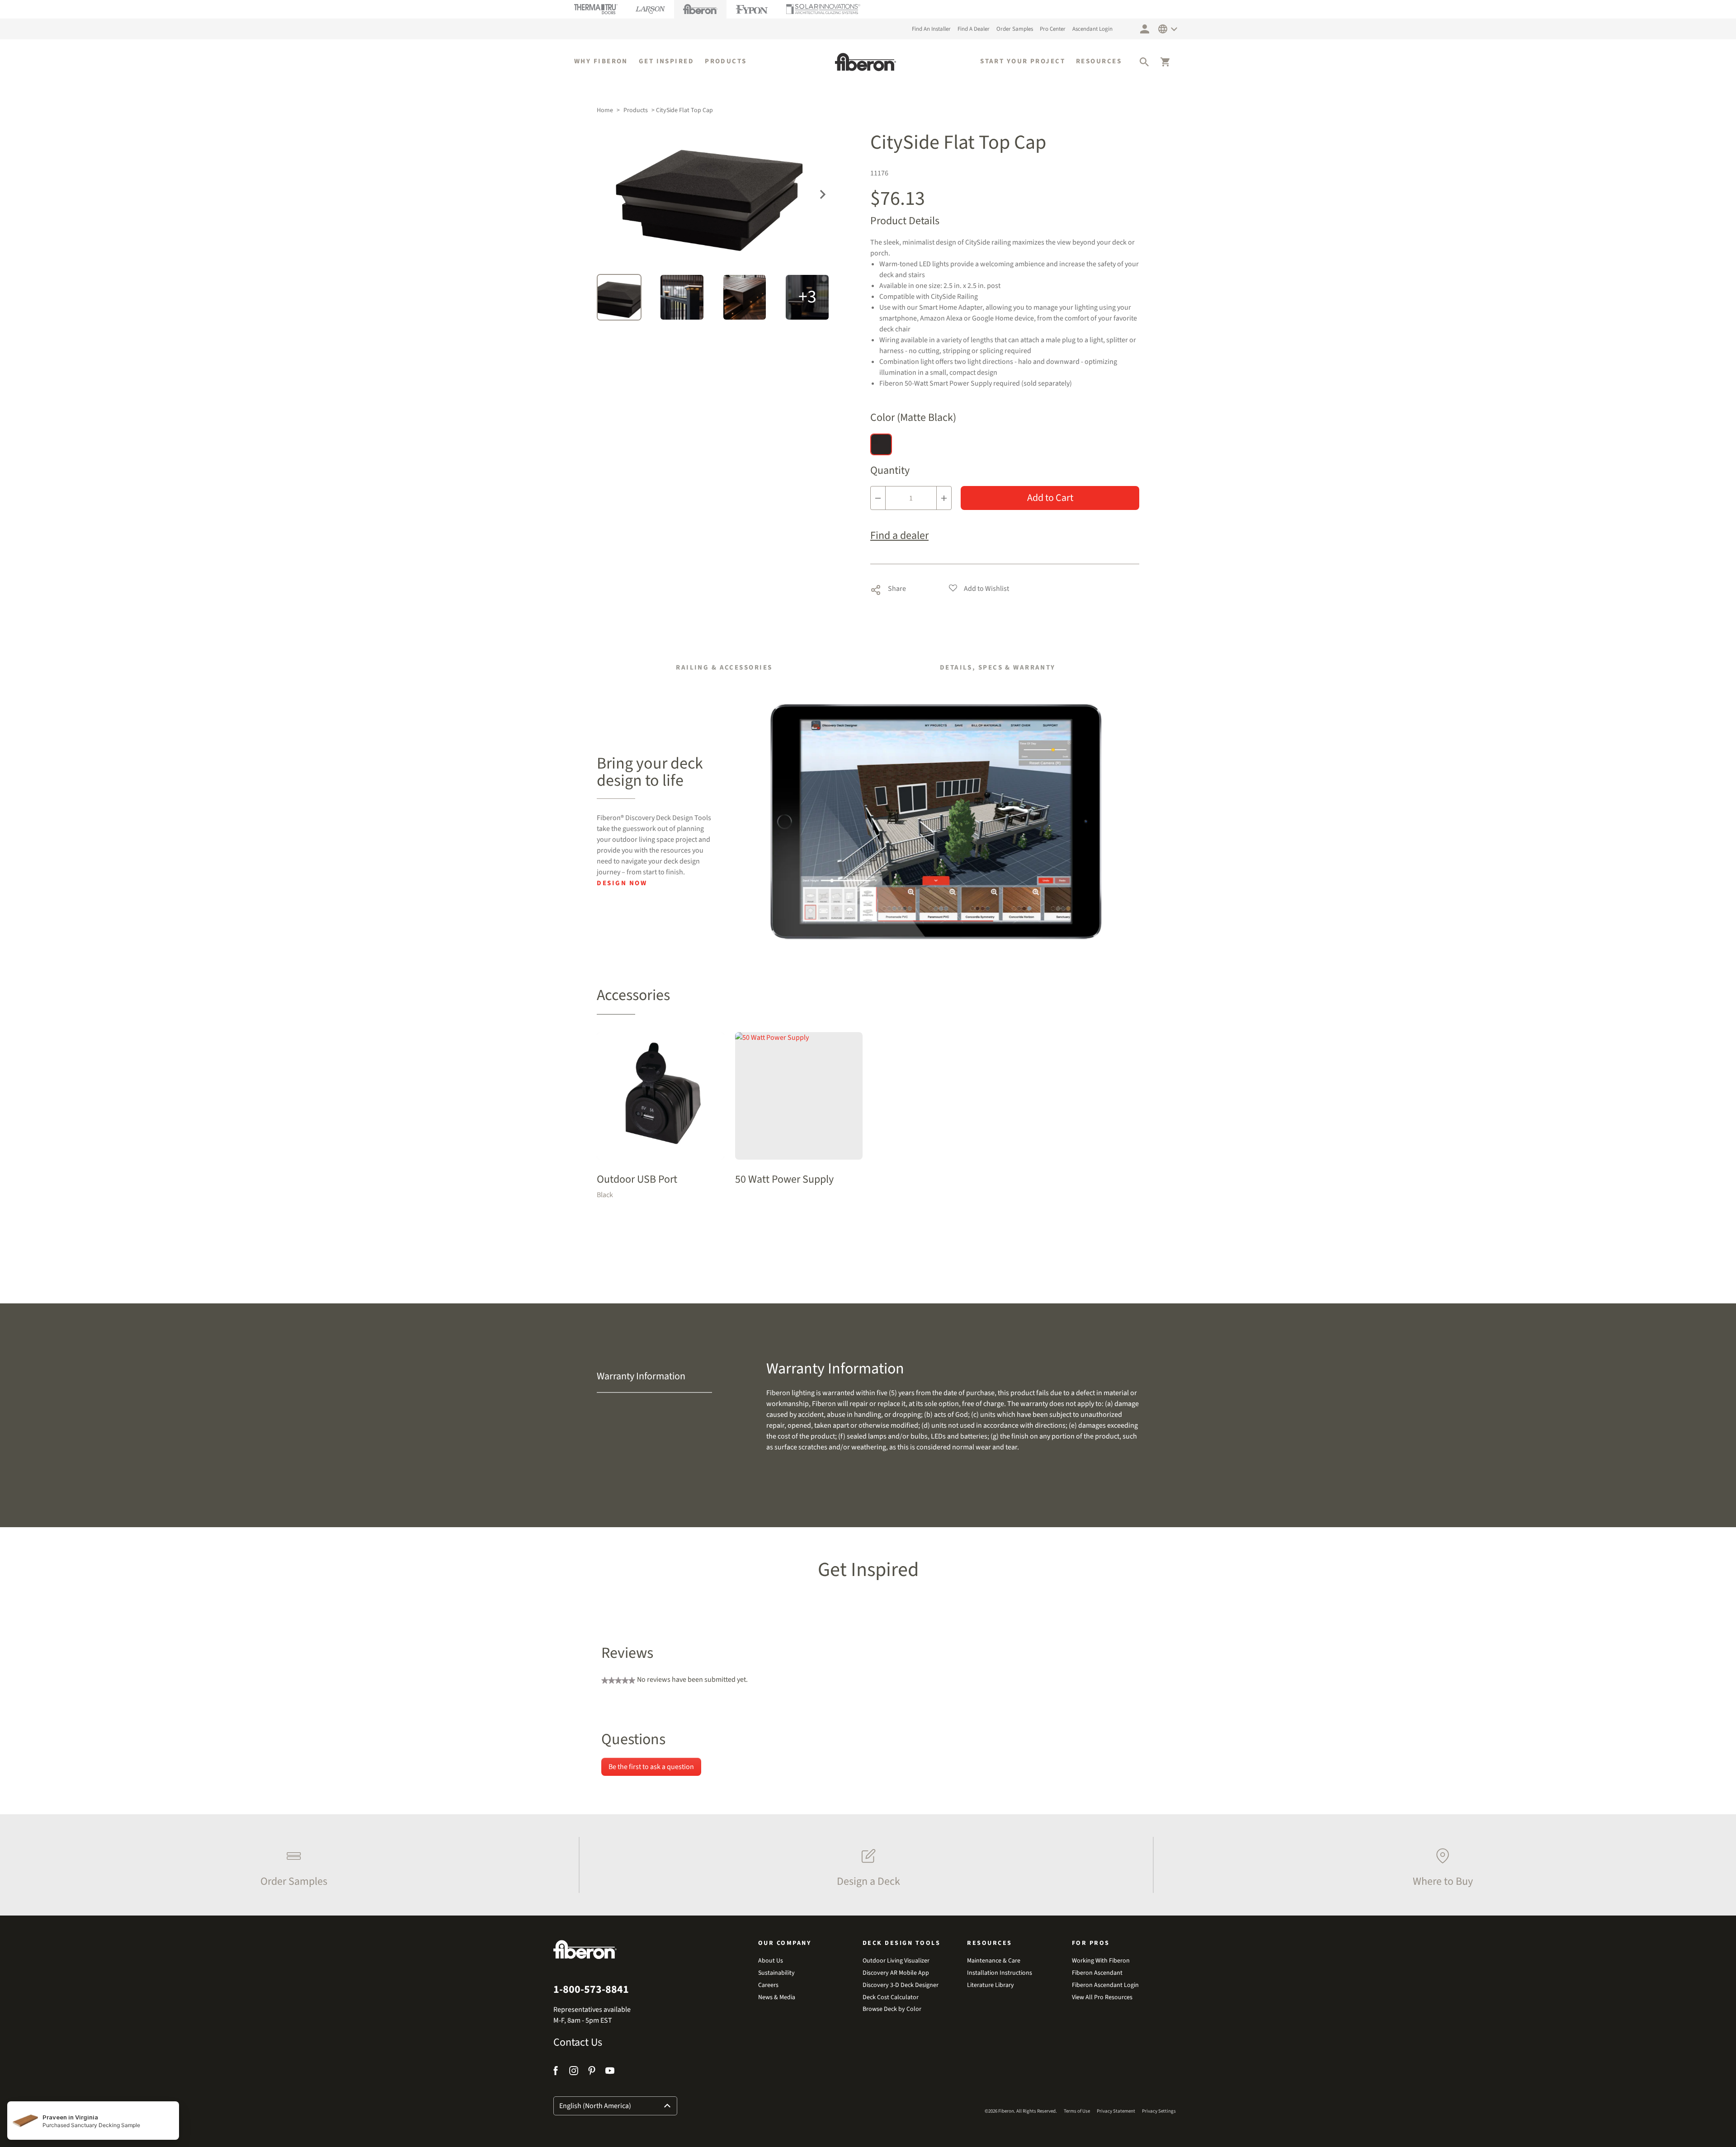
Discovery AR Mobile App (896, 1973)
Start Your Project (1023, 61)
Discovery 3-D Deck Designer (901, 1985)
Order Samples (1015, 29)
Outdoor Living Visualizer (896, 1961)
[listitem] (292, 1865)
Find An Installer (931, 29)
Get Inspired (666, 61)
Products (726, 61)
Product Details (905, 221)
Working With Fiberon (1101, 1961)
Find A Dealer (974, 29)
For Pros (1091, 1943)
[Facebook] (557, 2072)
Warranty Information (641, 1376)
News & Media (777, 1998)
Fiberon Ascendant (1097, 1973)
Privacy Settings (1159, 2111)
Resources (1099, 61)
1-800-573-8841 (591, 1990)
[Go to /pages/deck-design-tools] (937, 821)
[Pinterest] (592, 2072)
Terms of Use (1077, 2111)
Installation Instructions (1000, 1973)
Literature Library (991, 1985)
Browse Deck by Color (892, 2009)
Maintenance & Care (994, 1961)
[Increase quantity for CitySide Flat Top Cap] (944, 498)
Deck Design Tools (902, 1943)
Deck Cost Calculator (891, 1998)
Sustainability (776, 1973)
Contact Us (578, 2043)
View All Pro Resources (1102, 1998)
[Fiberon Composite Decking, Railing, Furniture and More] (866, 62)
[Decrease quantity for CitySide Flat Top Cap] (878, 498)
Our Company (785, 1943)
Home (605, 110)
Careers (768, 1985)
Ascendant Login (1092, 29)
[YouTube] (610, 2072)
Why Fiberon (601, 61)
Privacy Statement (1116, 2111)
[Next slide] (823, 193)
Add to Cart (1050, 498)
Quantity (890, 471)
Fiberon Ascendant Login (1105, 1985)
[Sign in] (1145, 29)
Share (888, 588)
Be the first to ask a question (651, 1767)
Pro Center (1053, 29)
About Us (771, 1961)
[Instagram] (574, 2072)
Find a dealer (899, 536)
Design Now (622, 883)
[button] (1144, 62)
